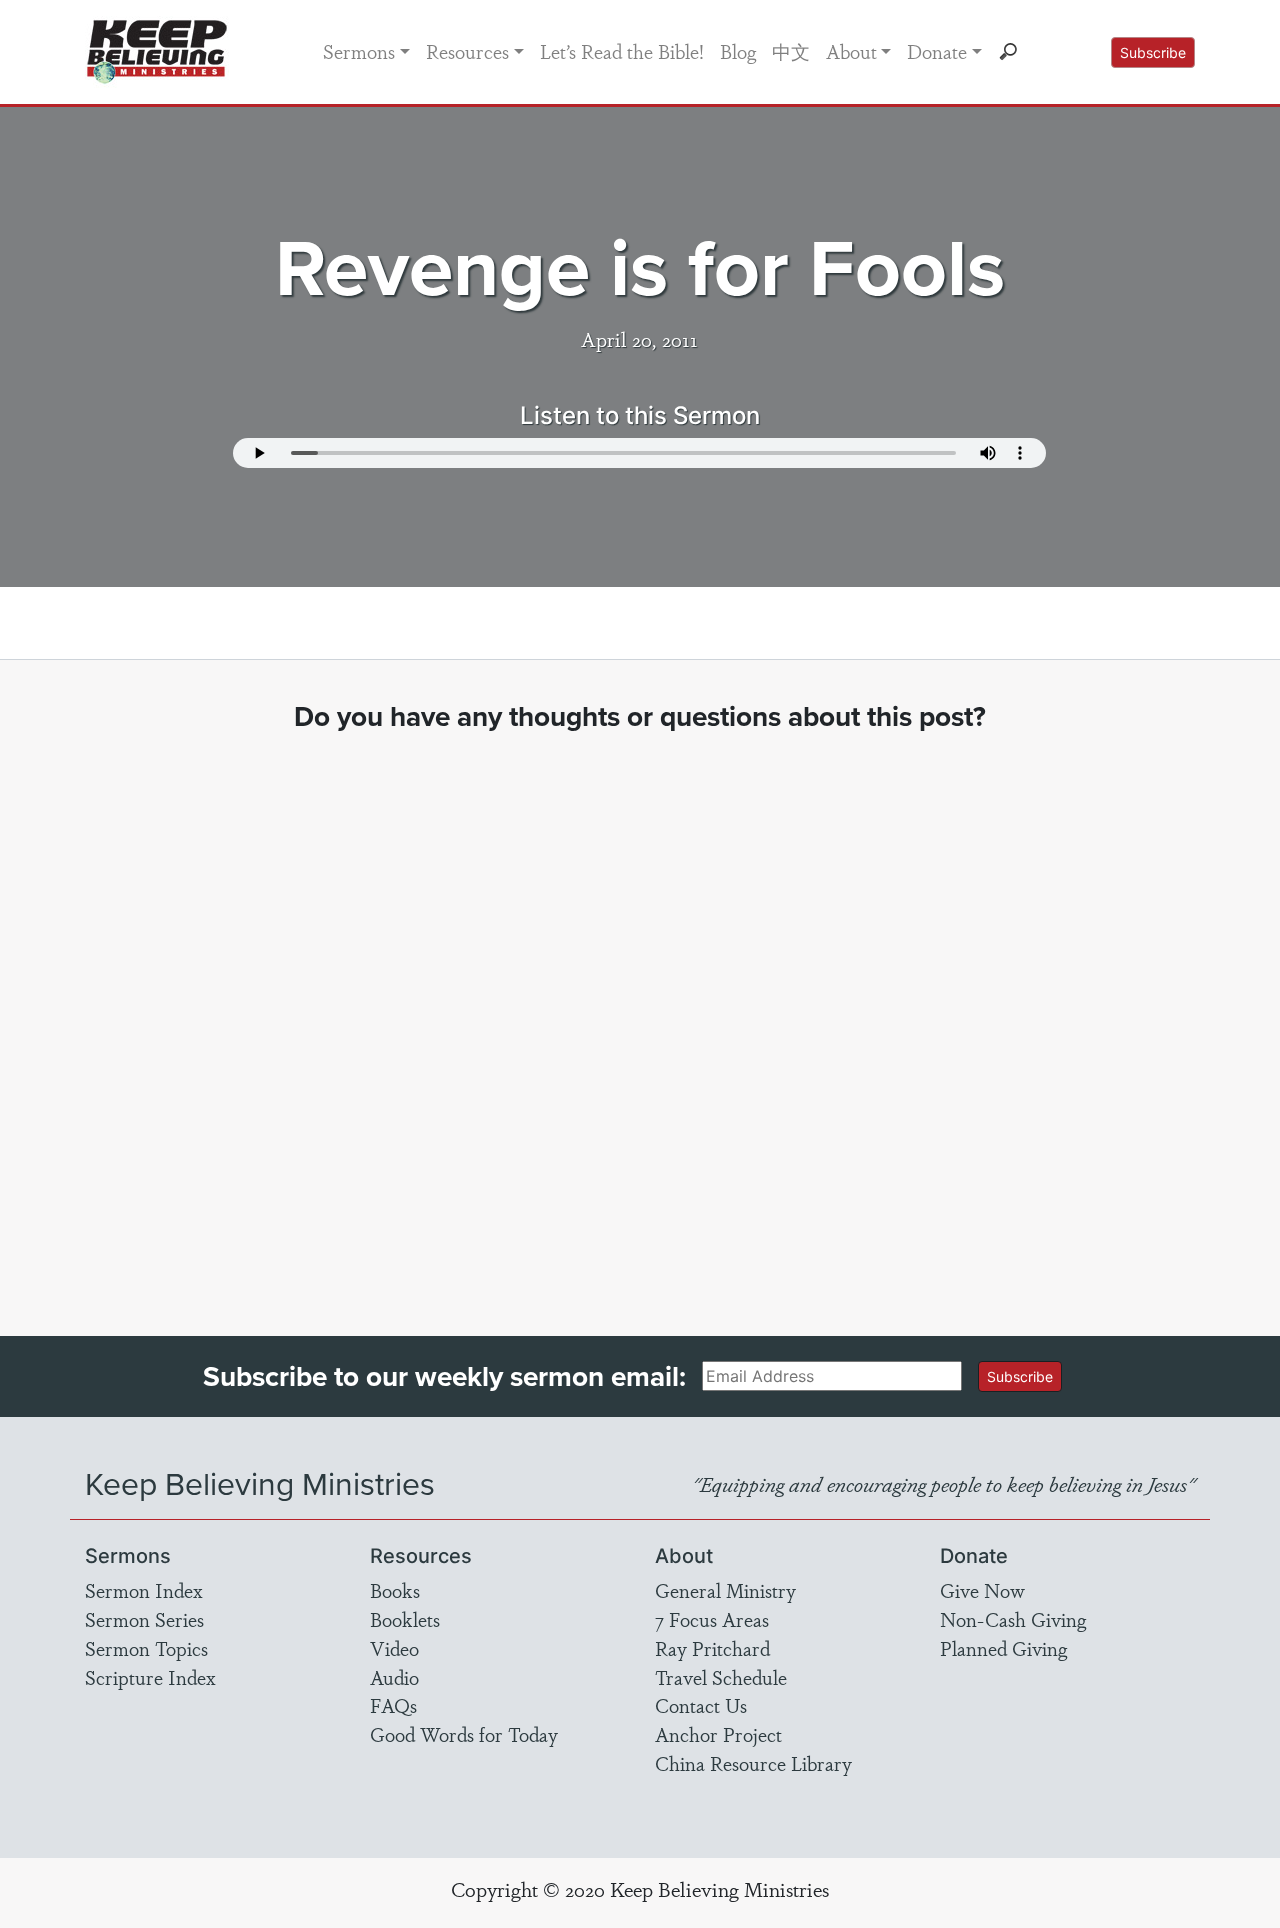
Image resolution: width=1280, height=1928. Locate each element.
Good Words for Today (464, 1734)
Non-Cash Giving (1013, 1619)
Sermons (359, 51)
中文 (791, 51)
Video (394, 1648)
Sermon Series (144, 1619)
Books (395, 1590)
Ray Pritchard (712, 1648)
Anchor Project (718, 1734)
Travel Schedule (721, 1677)
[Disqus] (640, 1016)
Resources (467, 51)
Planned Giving (1003, 1648)
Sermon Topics (146, 1648)
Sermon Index (144, 1590)
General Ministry (725, 1590)
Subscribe (1153, 52)
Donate (937, 51)
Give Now (982, 1590)
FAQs (393, 1705)
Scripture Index (150, 1677)
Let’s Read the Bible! (622, 51)
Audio (394, 1677)
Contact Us (701, 1705)
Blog (738, 51)
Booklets (405, 1619)
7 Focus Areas (712, 1619)
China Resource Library (753, 1763)
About (851, 51)
